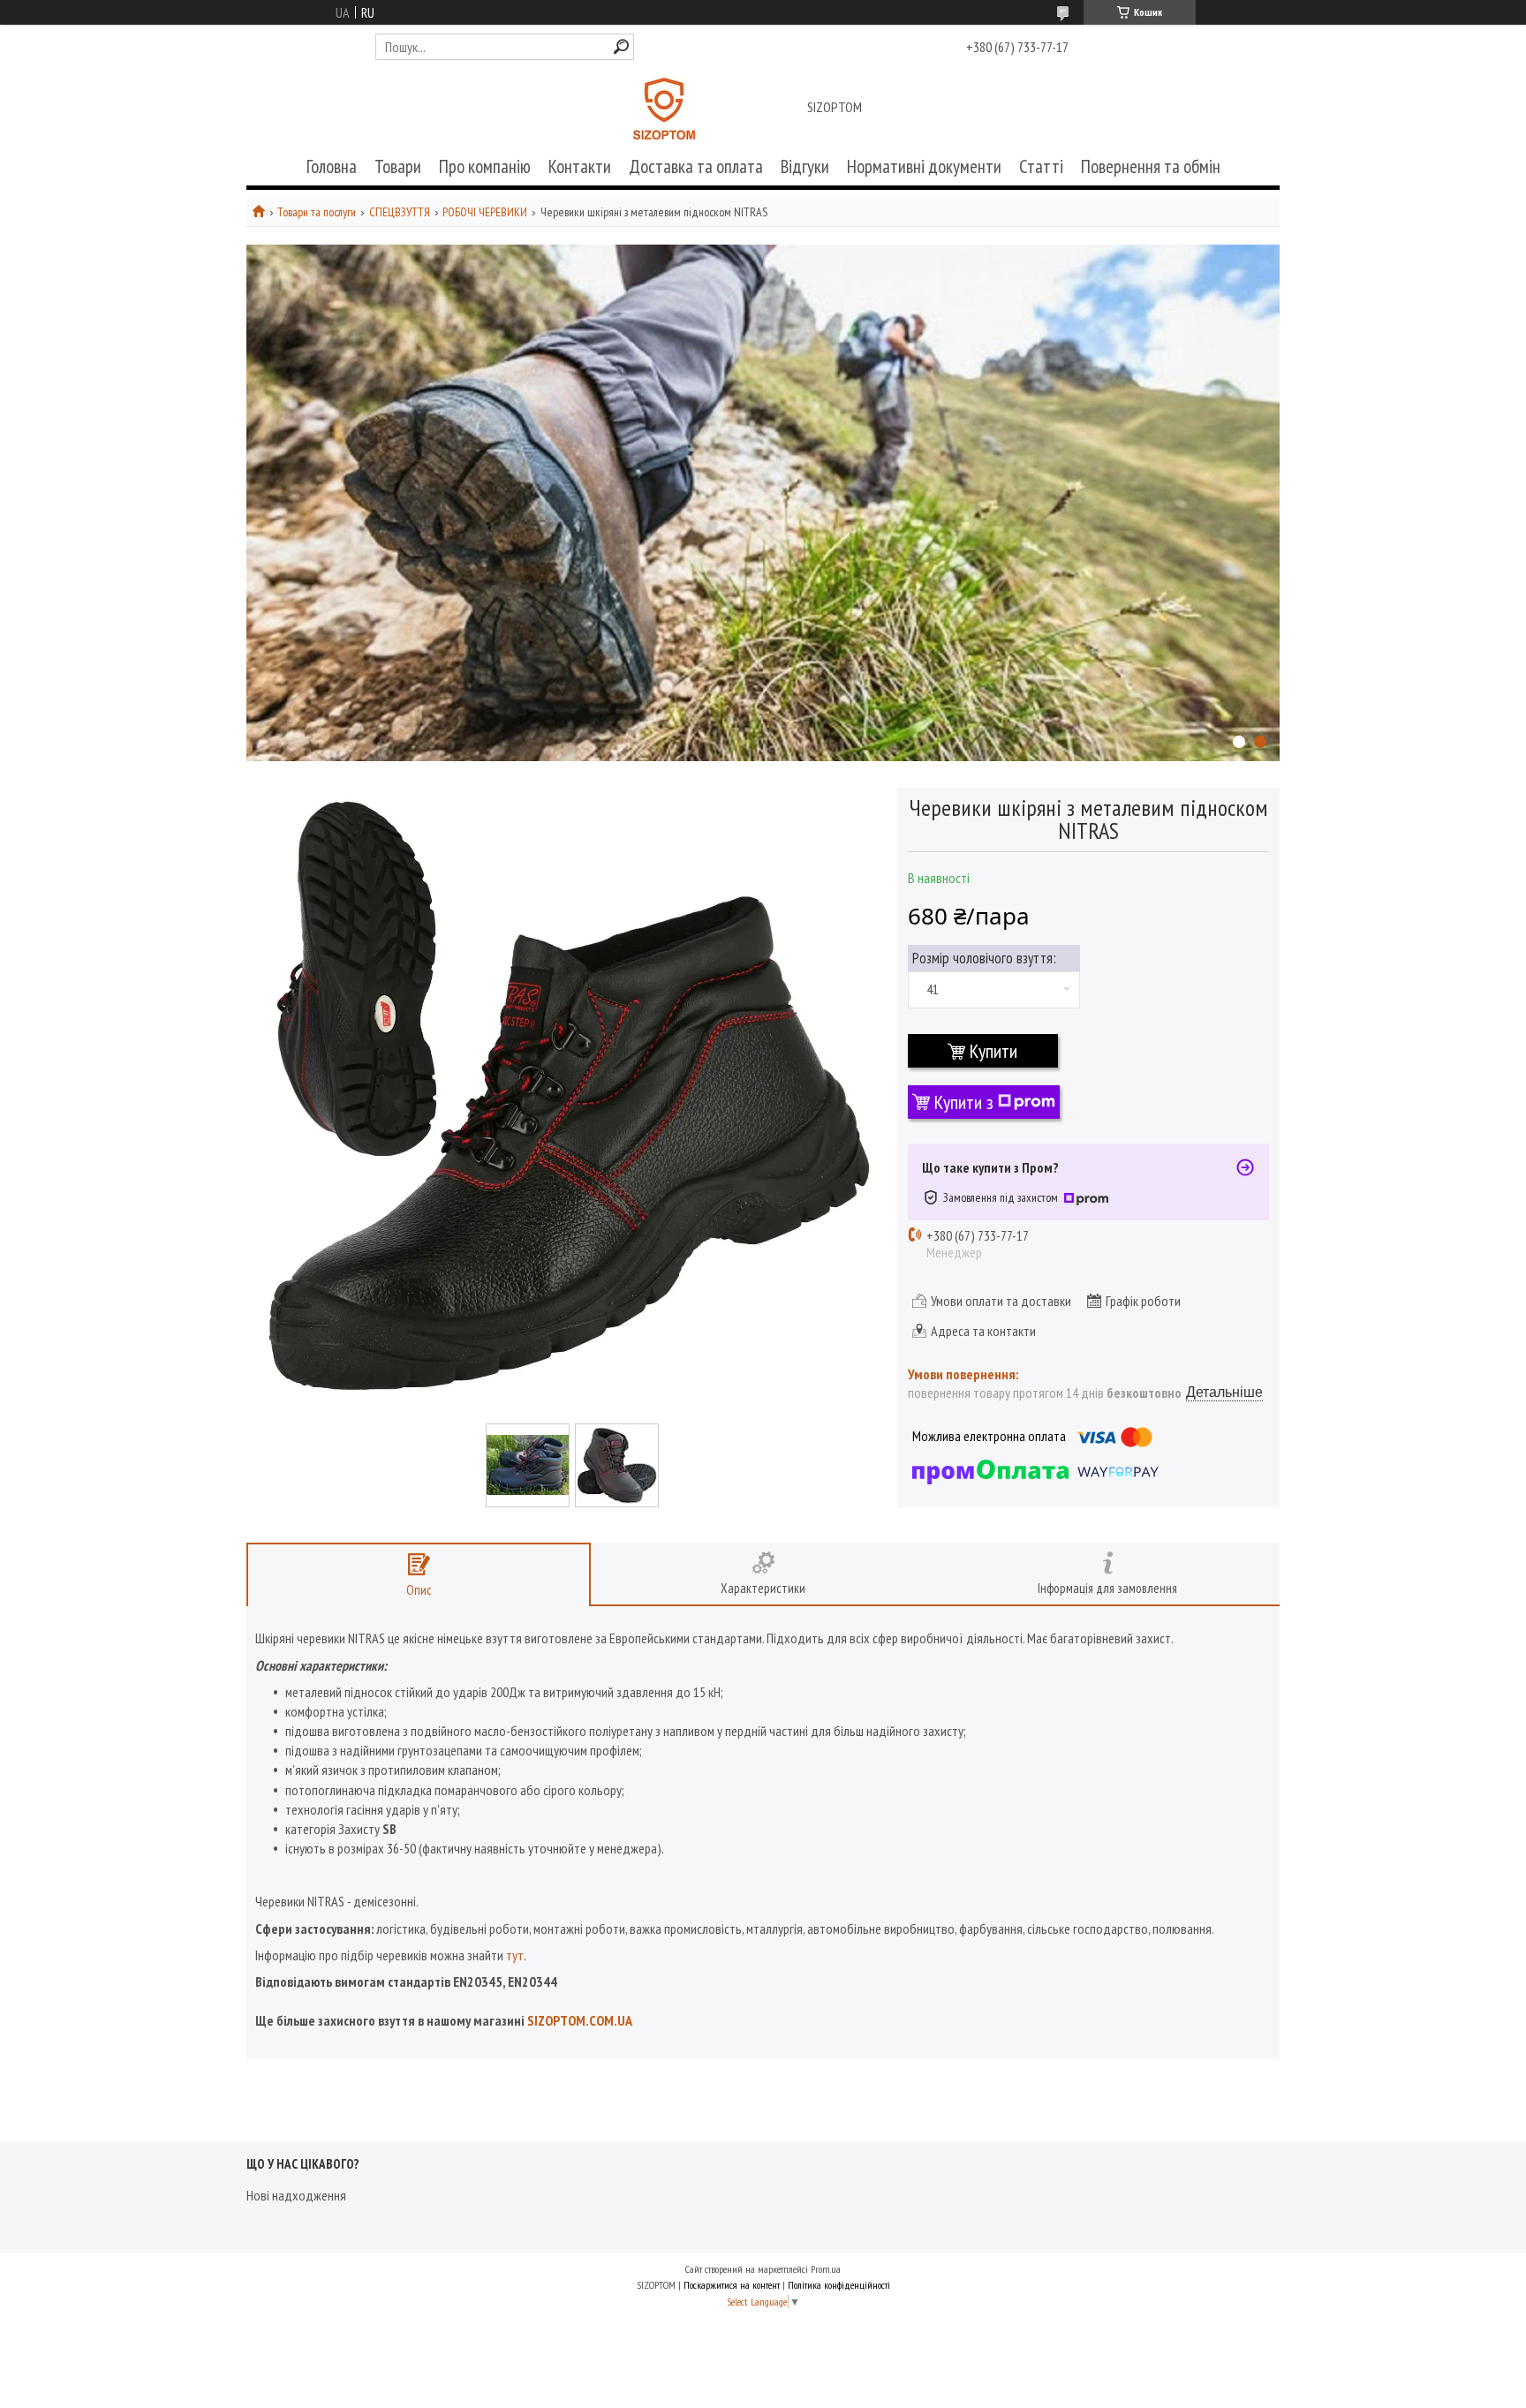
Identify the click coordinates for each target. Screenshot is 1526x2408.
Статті (1041, 166)
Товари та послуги (317, 212)
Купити (993, 1051)
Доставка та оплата (696, 166)
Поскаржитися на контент (732, 2285)
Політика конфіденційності (839, 2285)
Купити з (964, 1102)
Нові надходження (296, 2195)
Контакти (580, 166)
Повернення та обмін (1151, 166)
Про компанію (485, 166)
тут (515, 1955)
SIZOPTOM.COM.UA (580, 2020)
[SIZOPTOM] (664, 109)
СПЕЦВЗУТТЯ (400, 212)
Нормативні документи (924, 166)
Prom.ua (826, 2269)
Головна (332, 166)
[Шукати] (621, 46)
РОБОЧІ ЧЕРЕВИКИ (485, 212)
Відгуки (805, 166)
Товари (398, 166)
